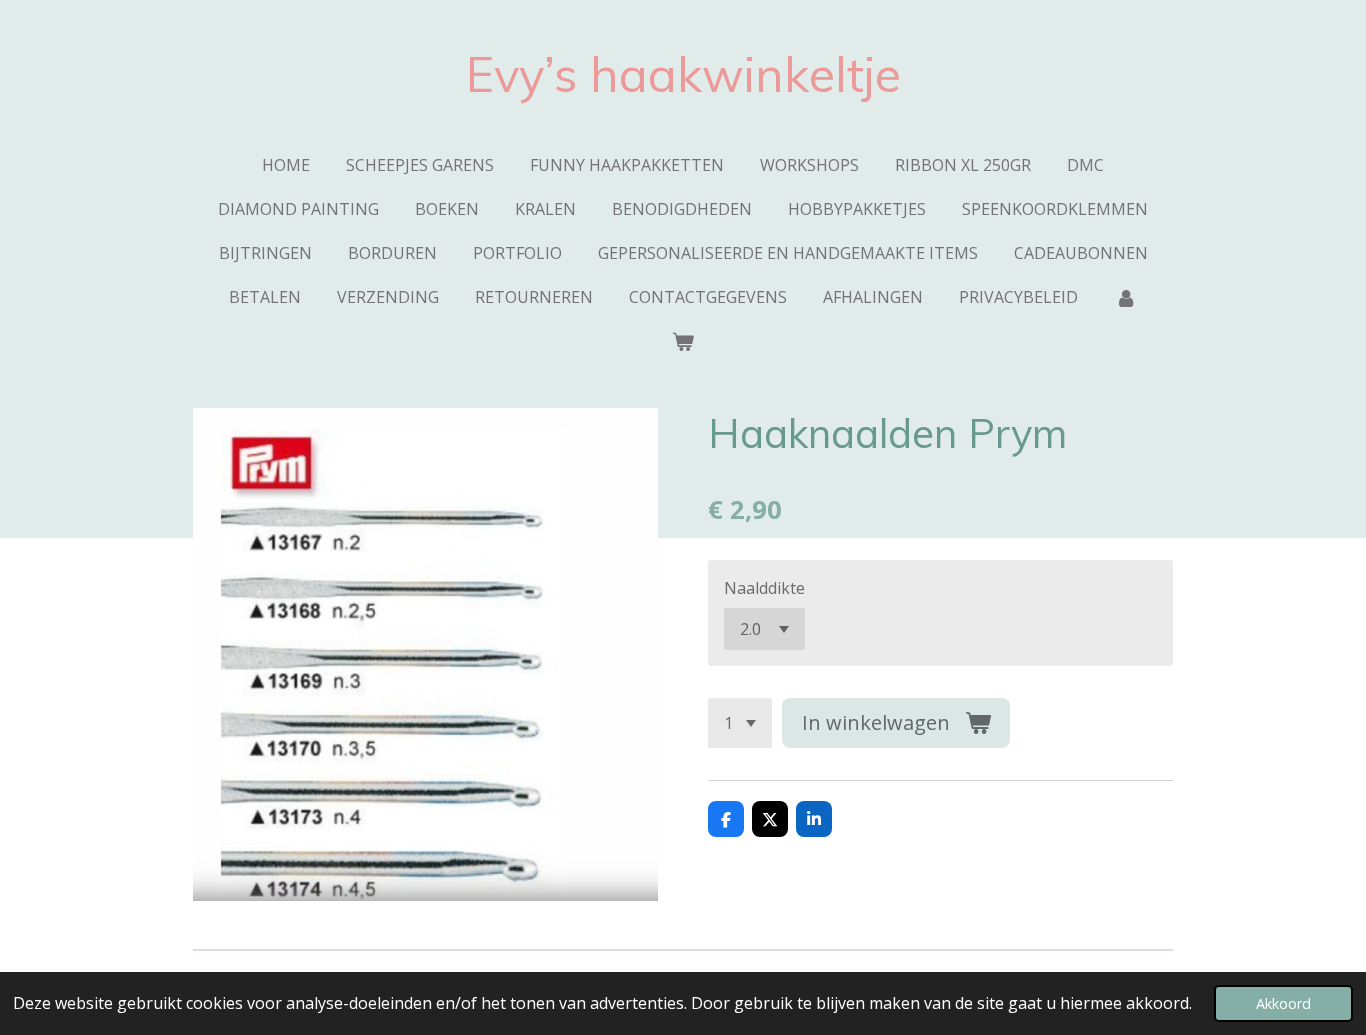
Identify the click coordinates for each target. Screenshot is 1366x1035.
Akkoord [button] (1283, 1003)
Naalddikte (764, 588)
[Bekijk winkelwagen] (683, 341)
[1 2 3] (740, 723)
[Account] (1125, 297)
